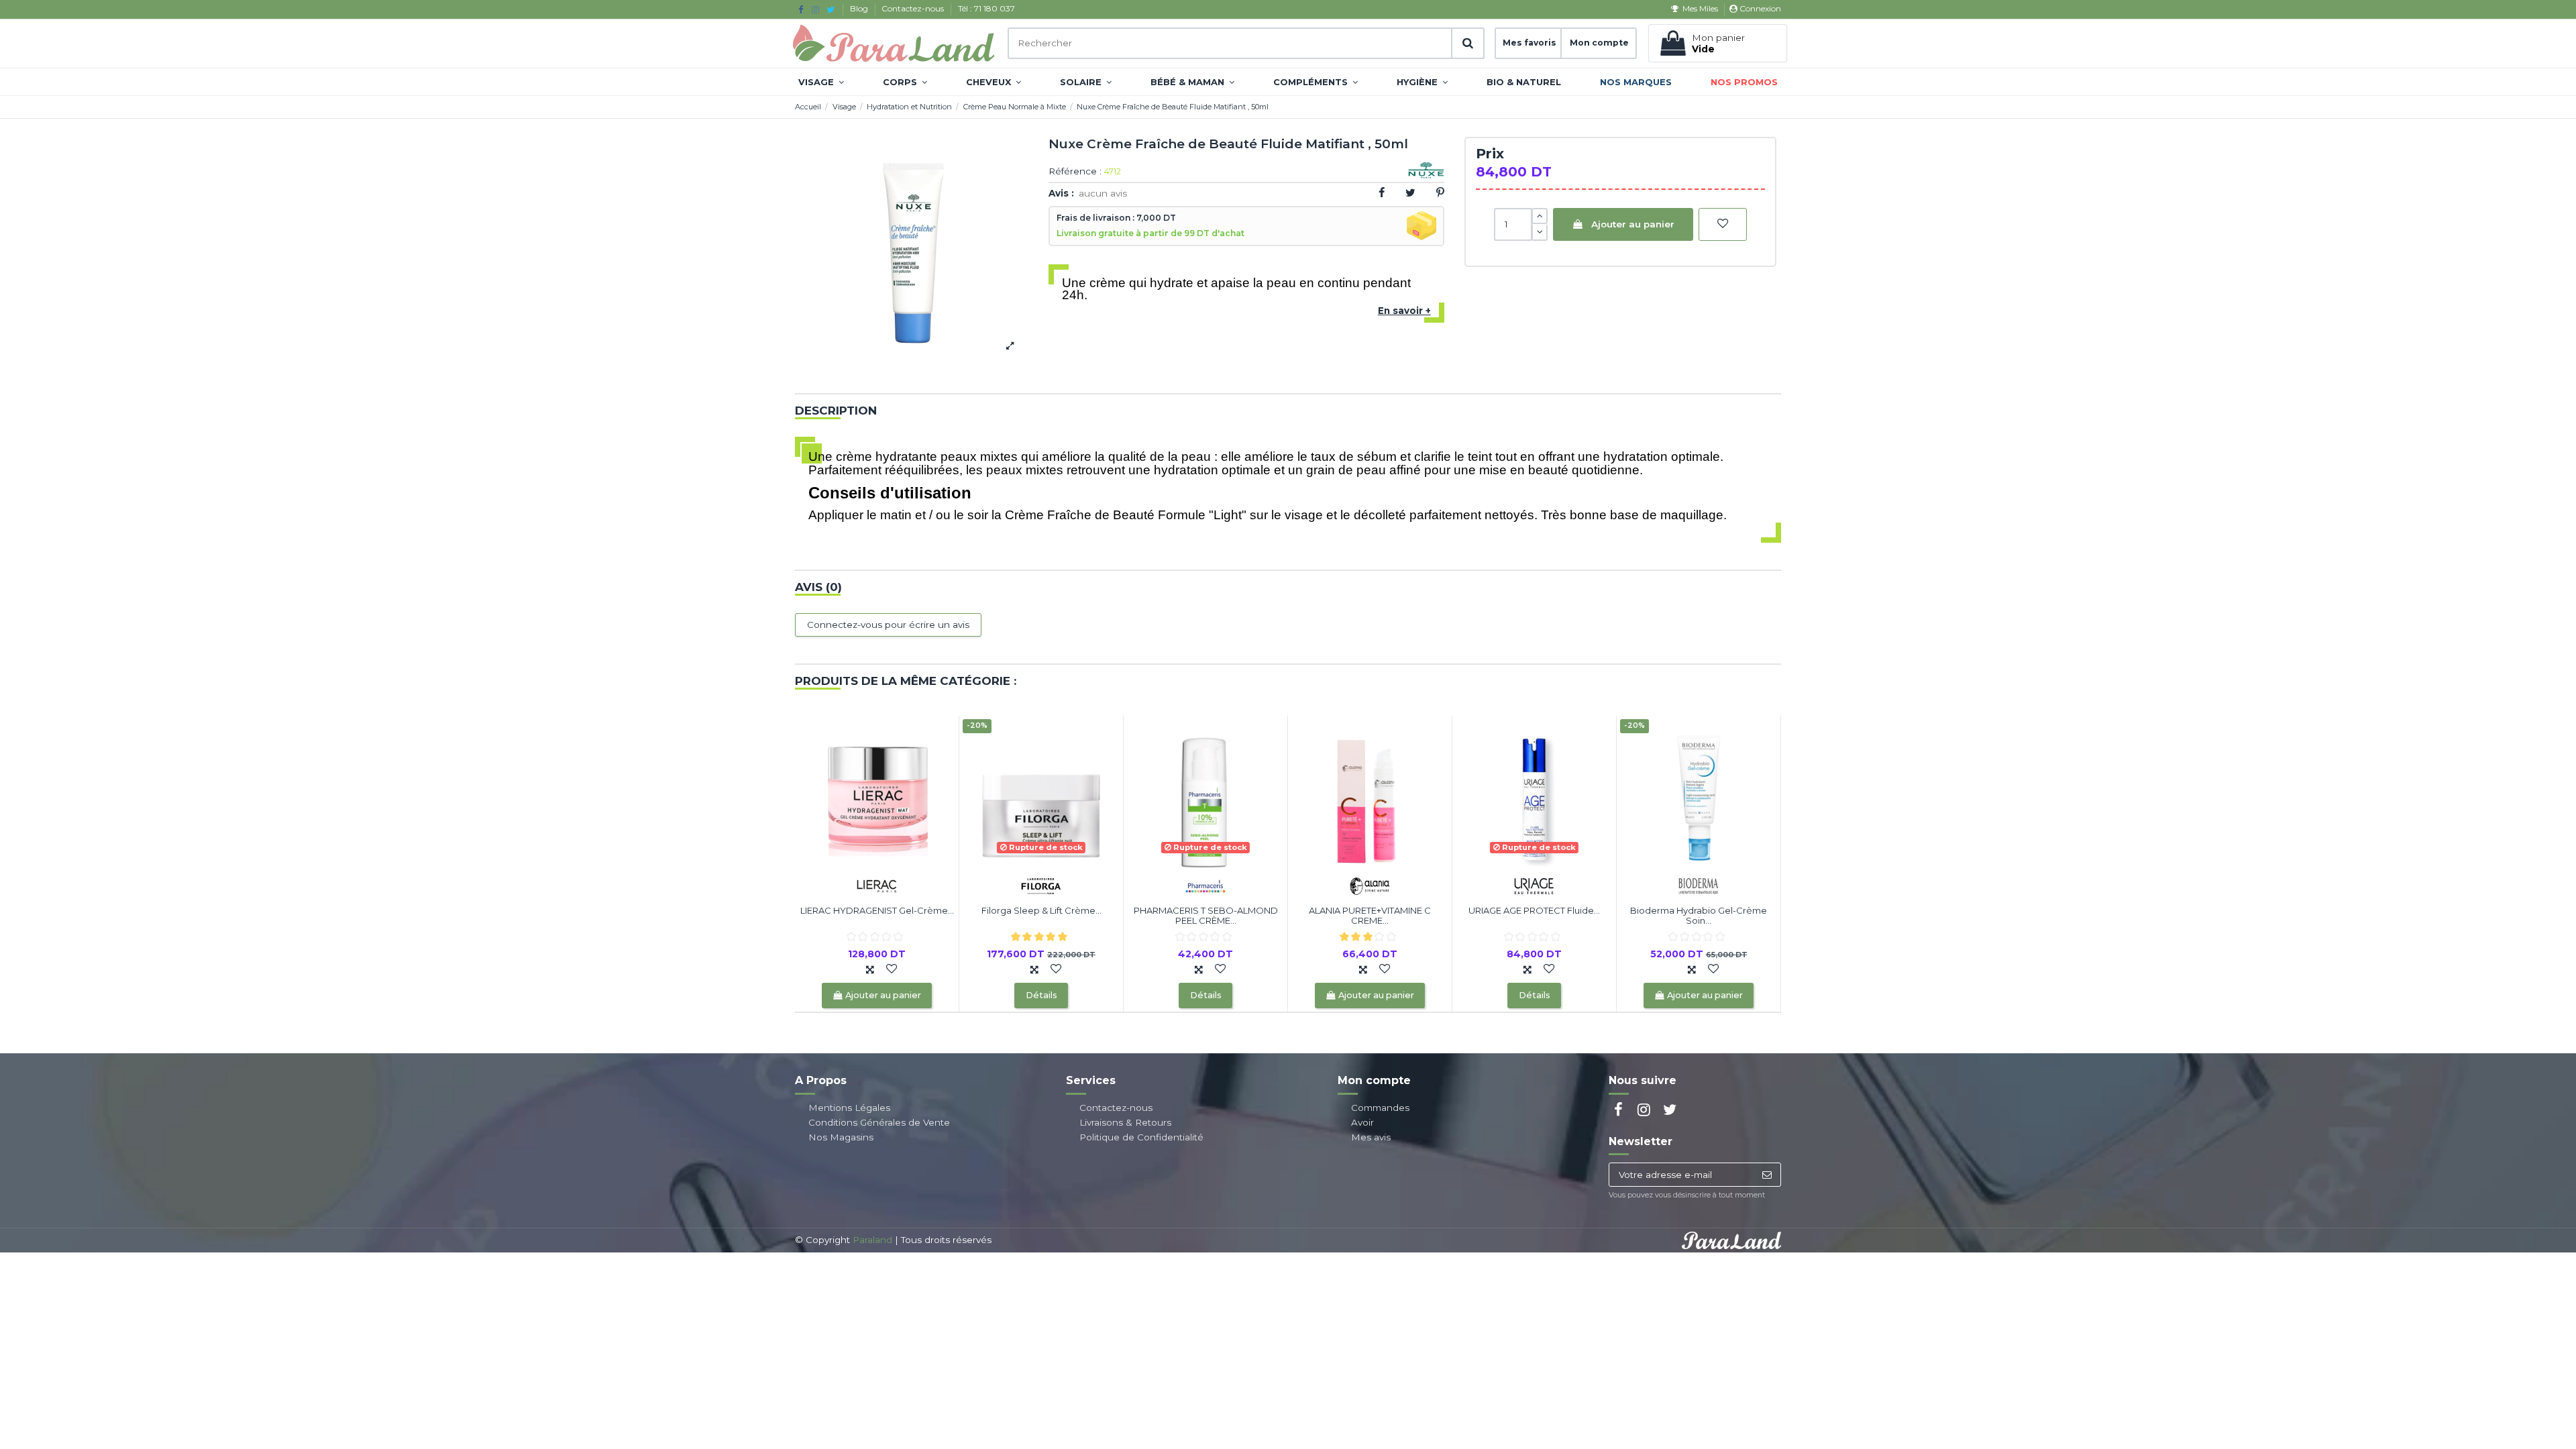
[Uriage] (1534, 885)
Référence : (1075, 172)
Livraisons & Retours (1125, 1122)
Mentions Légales (849, 1108)
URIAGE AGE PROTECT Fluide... (1534, 910)
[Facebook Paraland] (801, 9)
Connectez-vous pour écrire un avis (888, 625)
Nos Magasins (841, 1137)
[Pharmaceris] (1205, 885)
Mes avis (1371, 1137)
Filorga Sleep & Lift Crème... (1041, 910)
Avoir (1362, 1122)
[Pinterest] (1440, 193)
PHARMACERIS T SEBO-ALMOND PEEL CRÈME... (1206, 916)
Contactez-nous (914, 8)
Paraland (872, 1240)
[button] (821, 82)
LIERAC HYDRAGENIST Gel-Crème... (877, 910)
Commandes (1380, 1108)
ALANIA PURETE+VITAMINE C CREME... (1370, 916)
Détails (1041, 995)
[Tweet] (1410, 193)
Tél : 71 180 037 (986, 8)
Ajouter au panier (1633, 224)
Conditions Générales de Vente (879, 1122)
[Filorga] (1041, 885)
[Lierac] (877, 885)
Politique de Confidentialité (1141, 1137)
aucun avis (1103, 193)
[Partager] (1382, 193)
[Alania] (1370, 885)
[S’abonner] (1767, 1175)
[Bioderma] (1699, 885)
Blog (860, 8)
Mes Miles (1700, 8)
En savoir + (1404, 311)
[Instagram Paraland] (815, 9)
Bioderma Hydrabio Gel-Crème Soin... (1699, 916)
